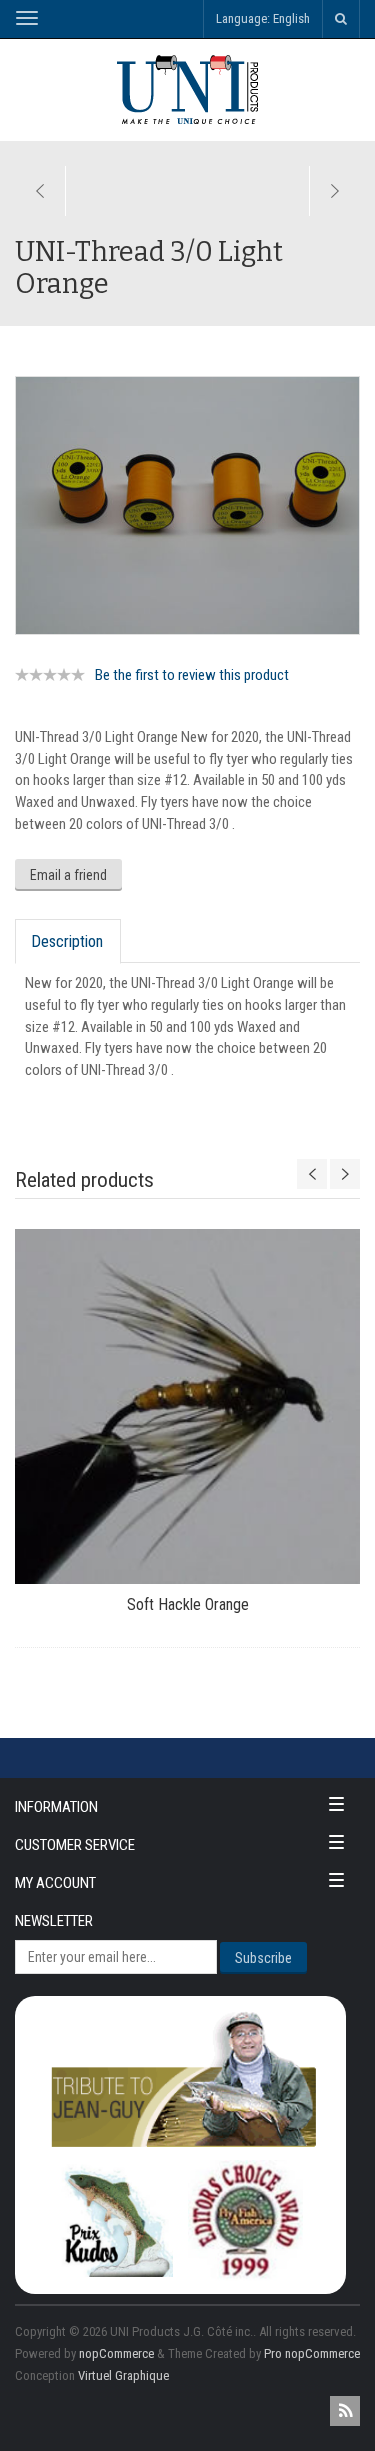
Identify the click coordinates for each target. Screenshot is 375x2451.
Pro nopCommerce (312, 2353)
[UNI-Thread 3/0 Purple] (40, 191)
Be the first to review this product (192, 675)
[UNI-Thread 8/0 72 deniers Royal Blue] (334, 191)
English (291, 18)
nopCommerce (116, 2353)
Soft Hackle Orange (188, 1604)
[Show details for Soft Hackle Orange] (187, 1406)
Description (67, 941)
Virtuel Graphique (123, 2375)
